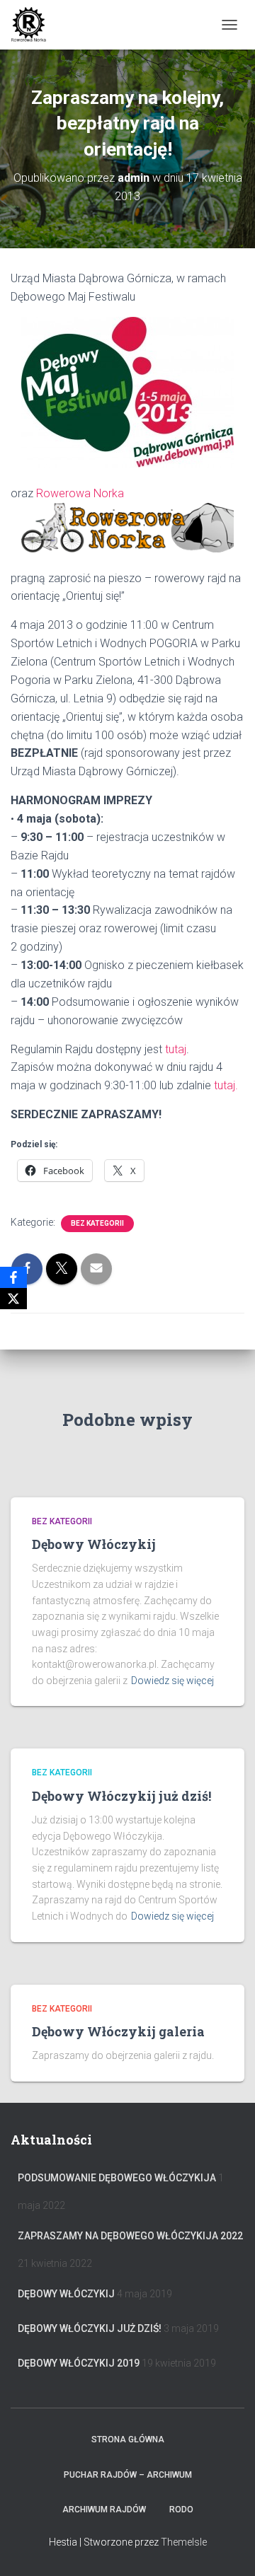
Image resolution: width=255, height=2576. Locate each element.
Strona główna (128, 2439)
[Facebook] (13, 1277)
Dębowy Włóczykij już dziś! (121, 1796)
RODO (181, 2510)
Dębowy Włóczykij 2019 (79, 2363)
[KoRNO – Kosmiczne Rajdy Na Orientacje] (34, 25)
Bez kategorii (97, 1223)
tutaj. (226, 1085)
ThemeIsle (184, 2542)
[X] (13, 1299)
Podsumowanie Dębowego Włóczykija (117, 2178)
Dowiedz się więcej (172, 1681)
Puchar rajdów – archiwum (128, 2475)
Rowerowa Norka (80, 493)
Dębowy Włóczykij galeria (118, 2031)
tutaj (176, 1049)
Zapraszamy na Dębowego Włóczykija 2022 (130, 2236)
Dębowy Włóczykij (94, 1544)
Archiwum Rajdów (104, 2510)
